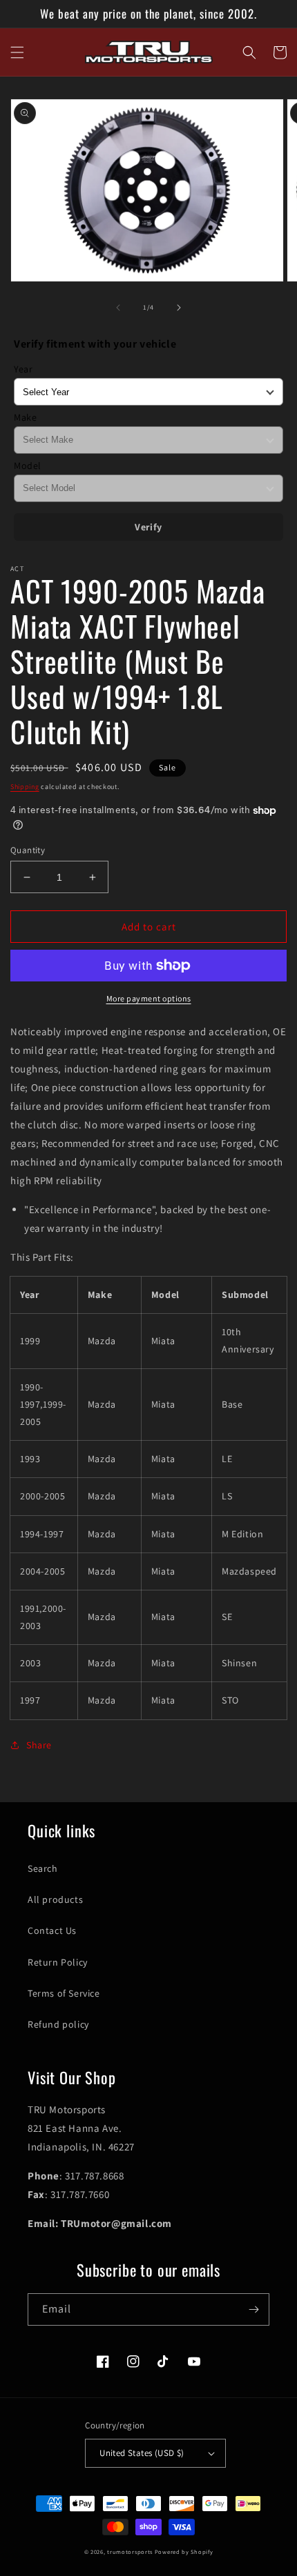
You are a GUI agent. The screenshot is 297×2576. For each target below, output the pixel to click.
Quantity (28, 850)
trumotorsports (130, 2552)
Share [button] (39, 1745)
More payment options (149, 998)
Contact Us (52, 1930)
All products (55, 1899)
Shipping (25, 787)
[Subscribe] (253, 2309)
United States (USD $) (142, 2453)
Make (25, 417)
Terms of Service (64, 1993)
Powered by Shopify (184, 2552)
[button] (17, 52)
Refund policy (58, 2024)
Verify (148, 527)
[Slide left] (118, 308)
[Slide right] (179, 308)
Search (43, 1868)
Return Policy (58, 1962)
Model (28, 466)
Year (23, 369)
